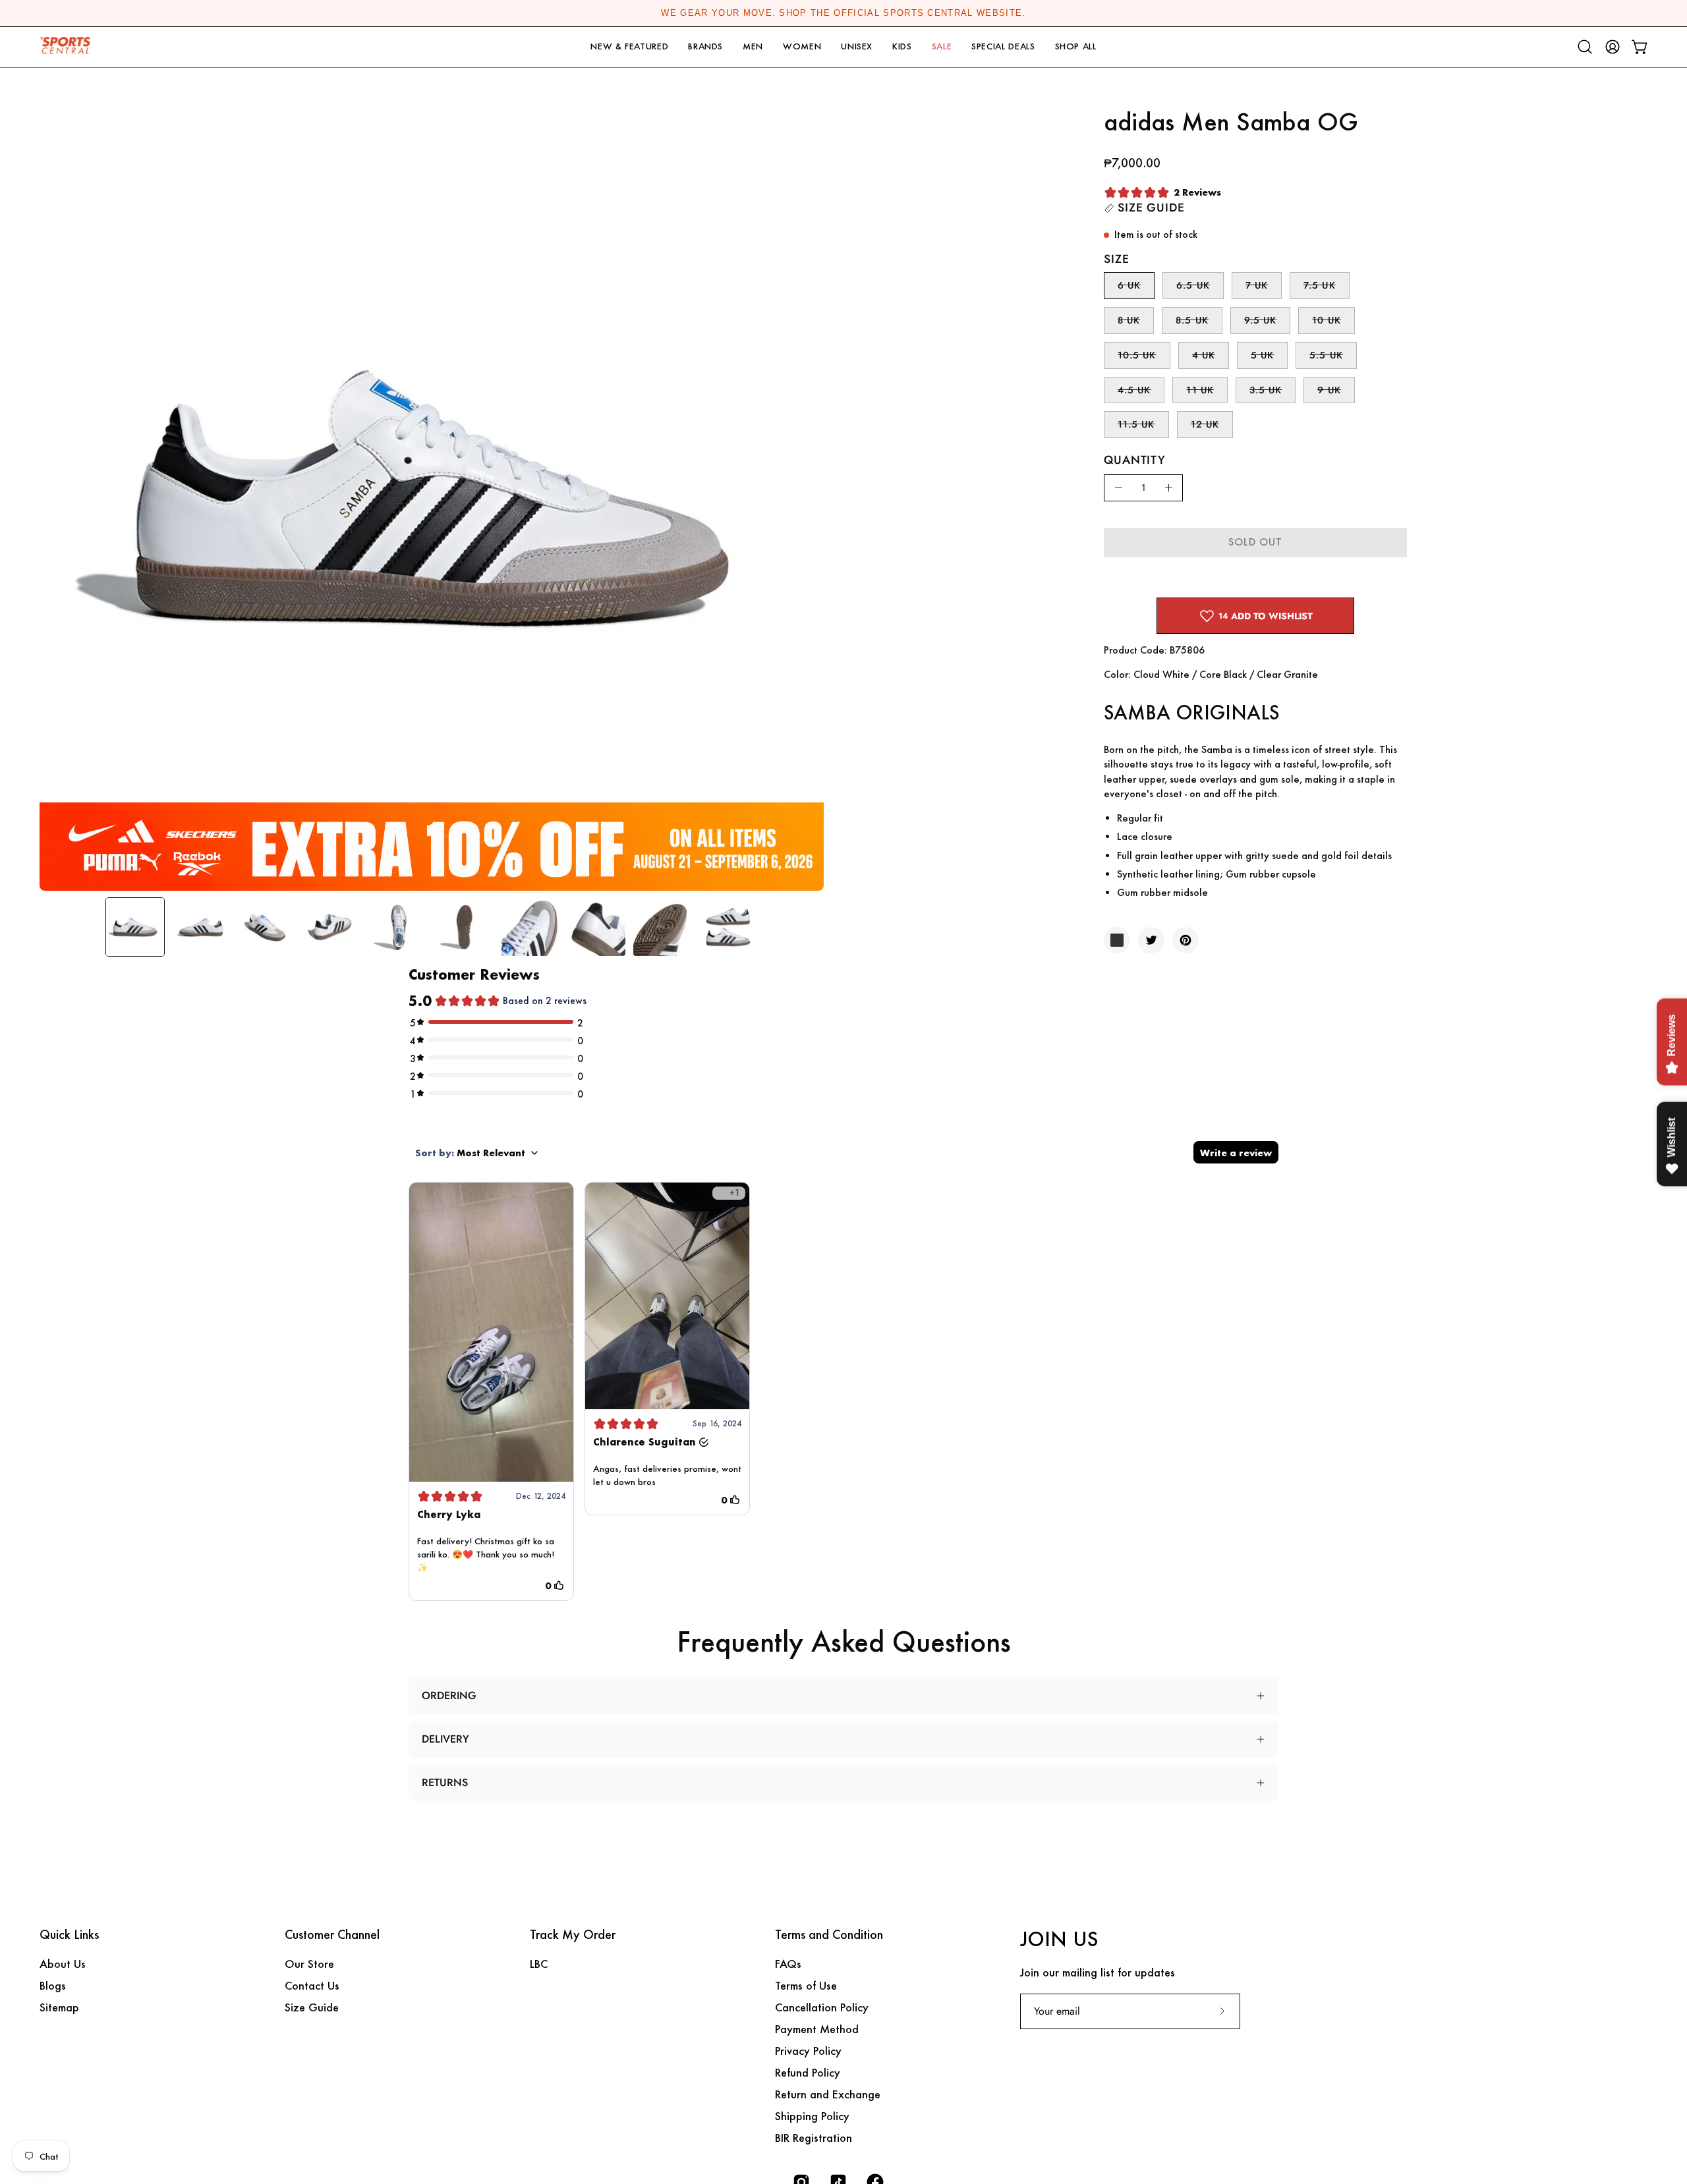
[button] (629, 47)
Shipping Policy (812, 2116)
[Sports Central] (69, 47)
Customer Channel (332, 1935)
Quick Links (69, 1935)
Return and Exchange (828, 2094)
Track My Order (573, 1935)
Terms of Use (806, 1985)
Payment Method (817, 2029)
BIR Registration (814, 2138)
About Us (63, 1964)
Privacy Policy (808, 2051)
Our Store (309, 1964)
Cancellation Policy (822, 2007)
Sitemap (59, 2007)
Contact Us (312, 1985)
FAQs (788, 1964)
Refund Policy (808, 2072)
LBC (539, 1964)
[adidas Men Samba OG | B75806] (135, 927)
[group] (843, 13)
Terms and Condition (829, 1935)
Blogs (53, 1985)
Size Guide (312, 2007)
